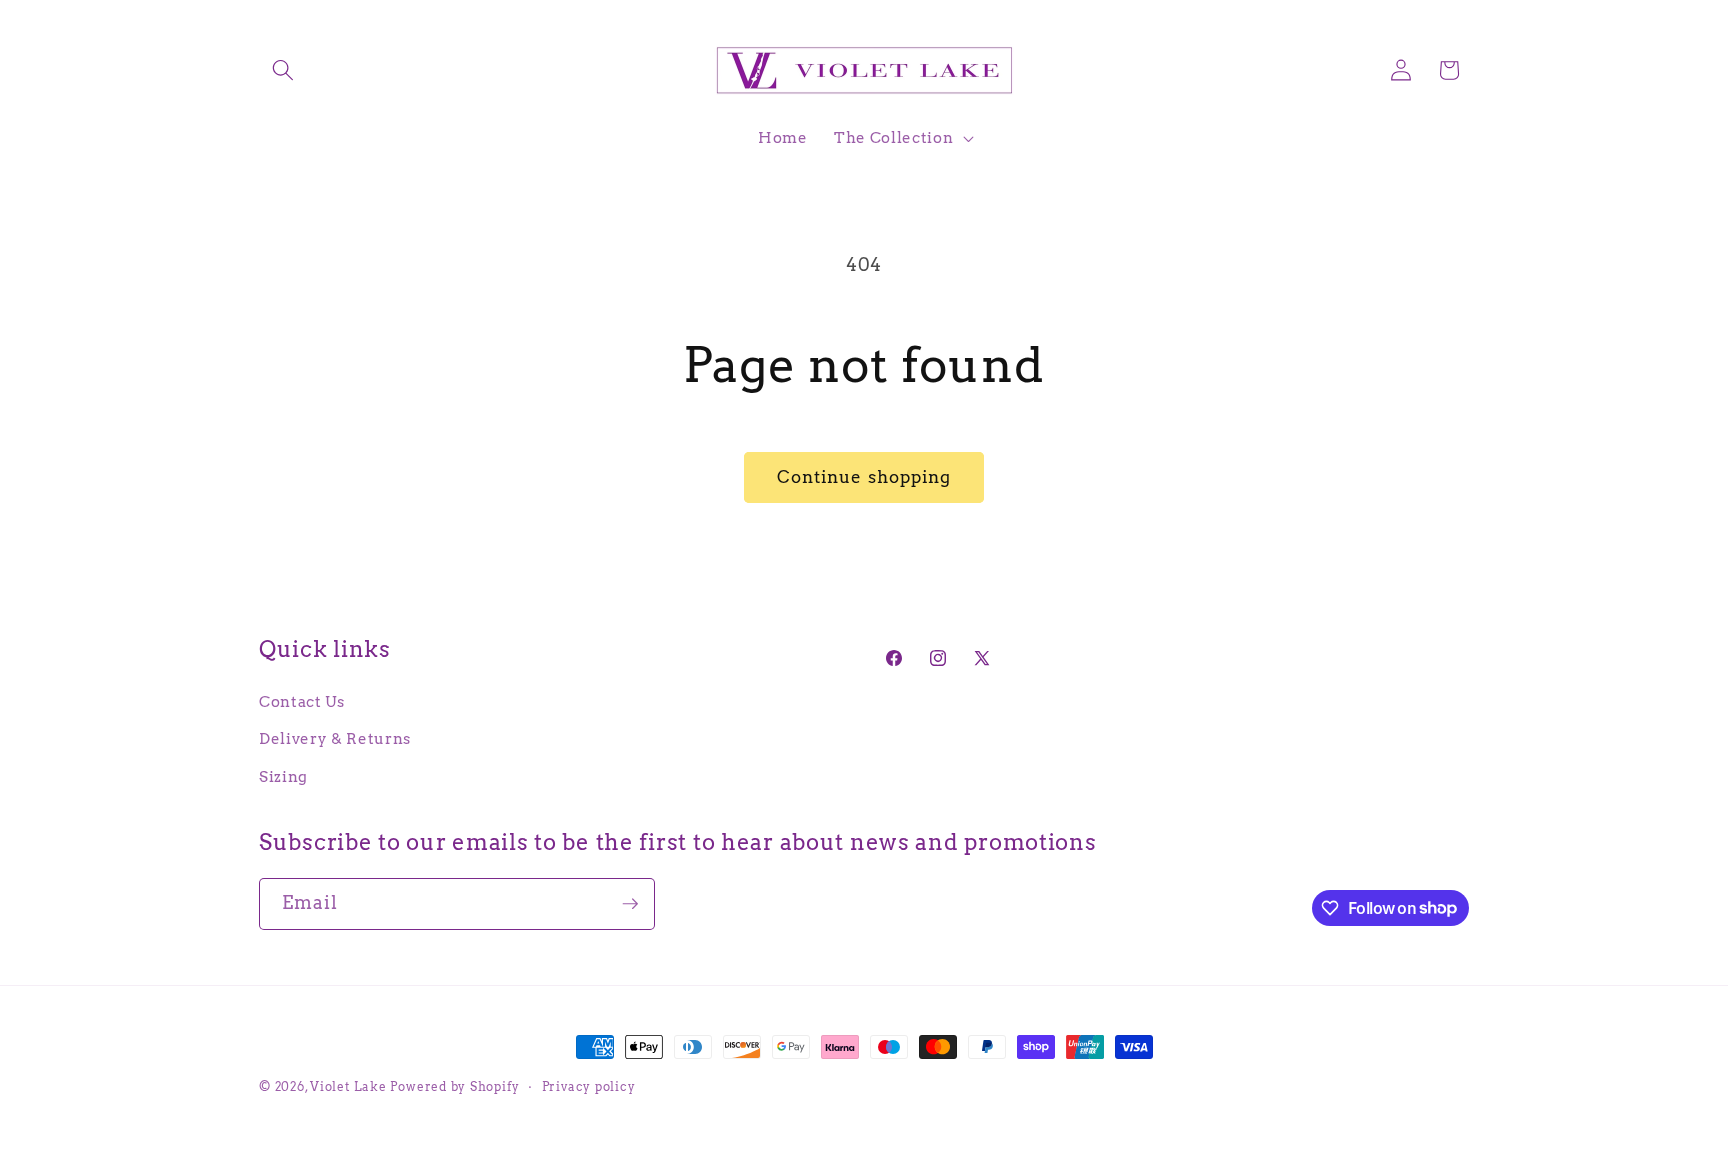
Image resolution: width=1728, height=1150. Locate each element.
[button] (283, 70)
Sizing (283, 776)
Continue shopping (864, 477)
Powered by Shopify (454, 1086)
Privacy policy (589, 1086)
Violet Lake (348, 1086)
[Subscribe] (630, 904)
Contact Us (302, 701)
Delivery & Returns (335, 738)
